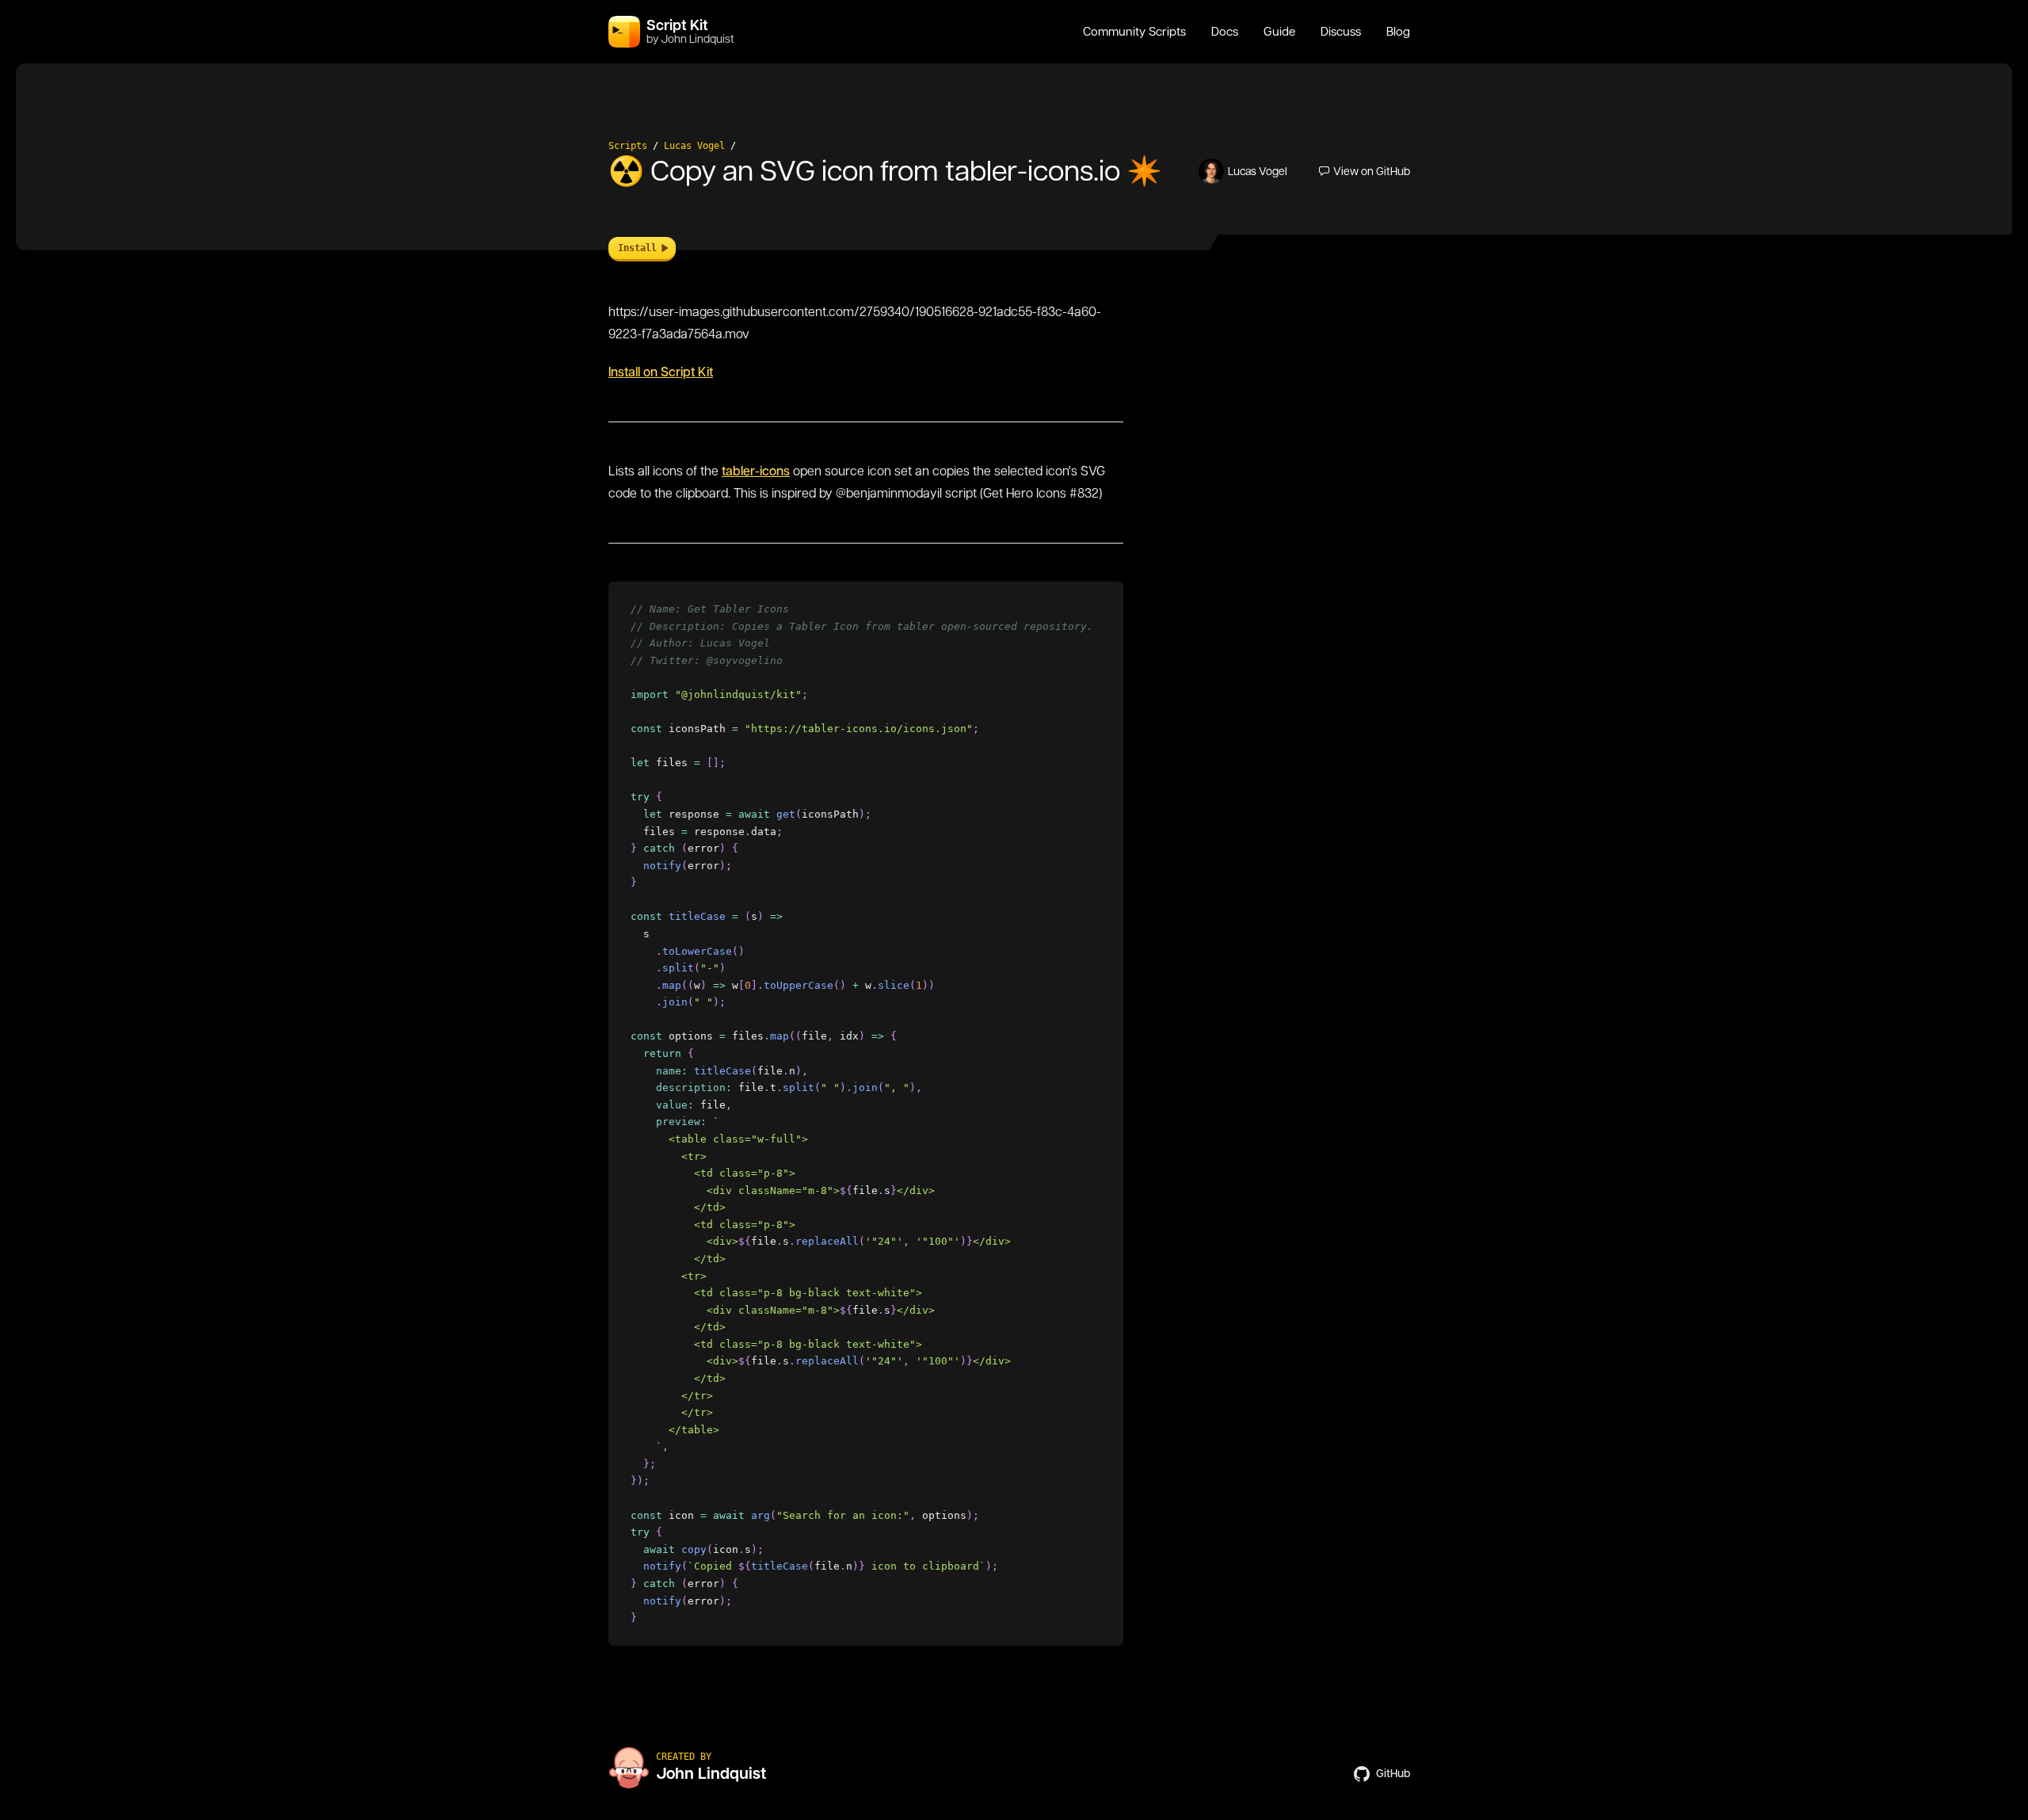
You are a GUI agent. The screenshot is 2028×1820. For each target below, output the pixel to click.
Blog (1398, 32)
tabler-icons (756, 471)
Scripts (628, 146)
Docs (1225, 32)
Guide (1279, 32)
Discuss (1341, 32)
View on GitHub (1372, 171)
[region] (866, 1114)
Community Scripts (1134, 32)
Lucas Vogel (694, 146)
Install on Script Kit (661, 372)
